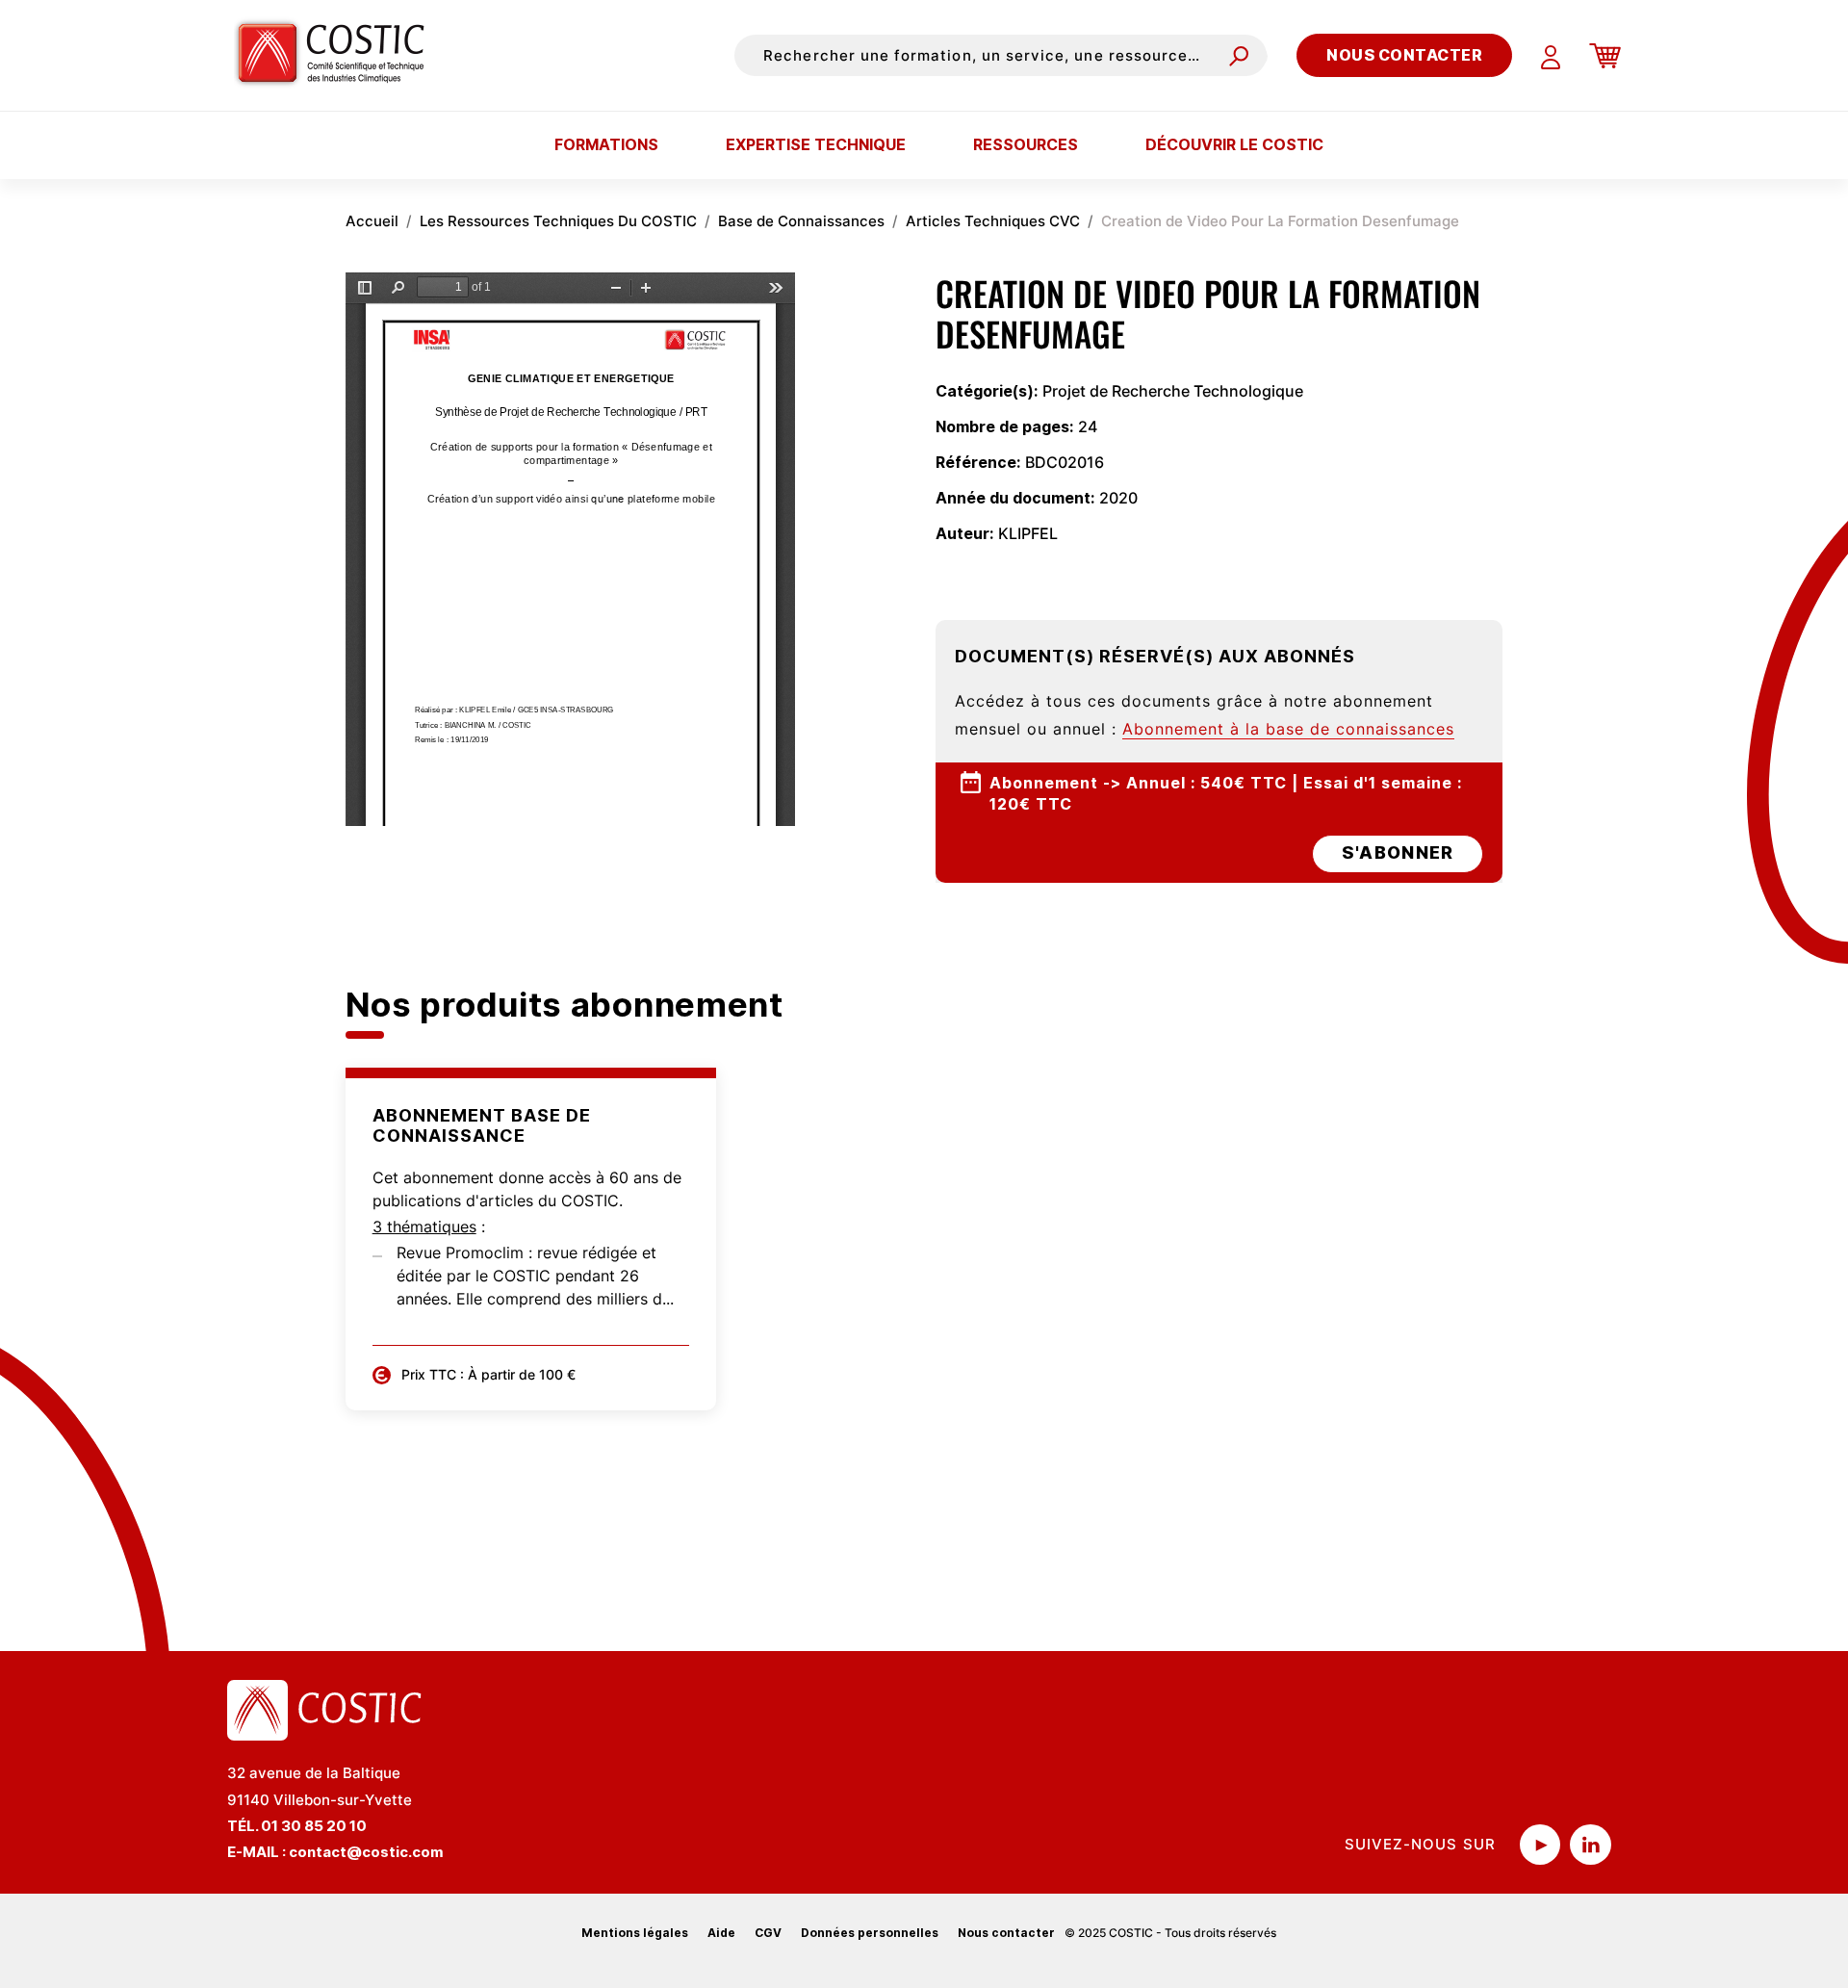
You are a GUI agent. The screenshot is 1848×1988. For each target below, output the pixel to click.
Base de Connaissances (801, 221)
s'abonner (1398, 852)
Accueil (372, 221)
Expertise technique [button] (816, 144)
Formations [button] (606, 144)
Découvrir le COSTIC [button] (1234, 144)
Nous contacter (1404, 55)
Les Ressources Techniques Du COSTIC (558, 221)
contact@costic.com (366, 1852)
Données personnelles (870, 1933)
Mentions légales (635, 1933)
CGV (768, 1933)
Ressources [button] (1026, 144)
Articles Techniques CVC (993, 221)
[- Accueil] (338, 55)
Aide (721, 1933)
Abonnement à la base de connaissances (1288, 729)
